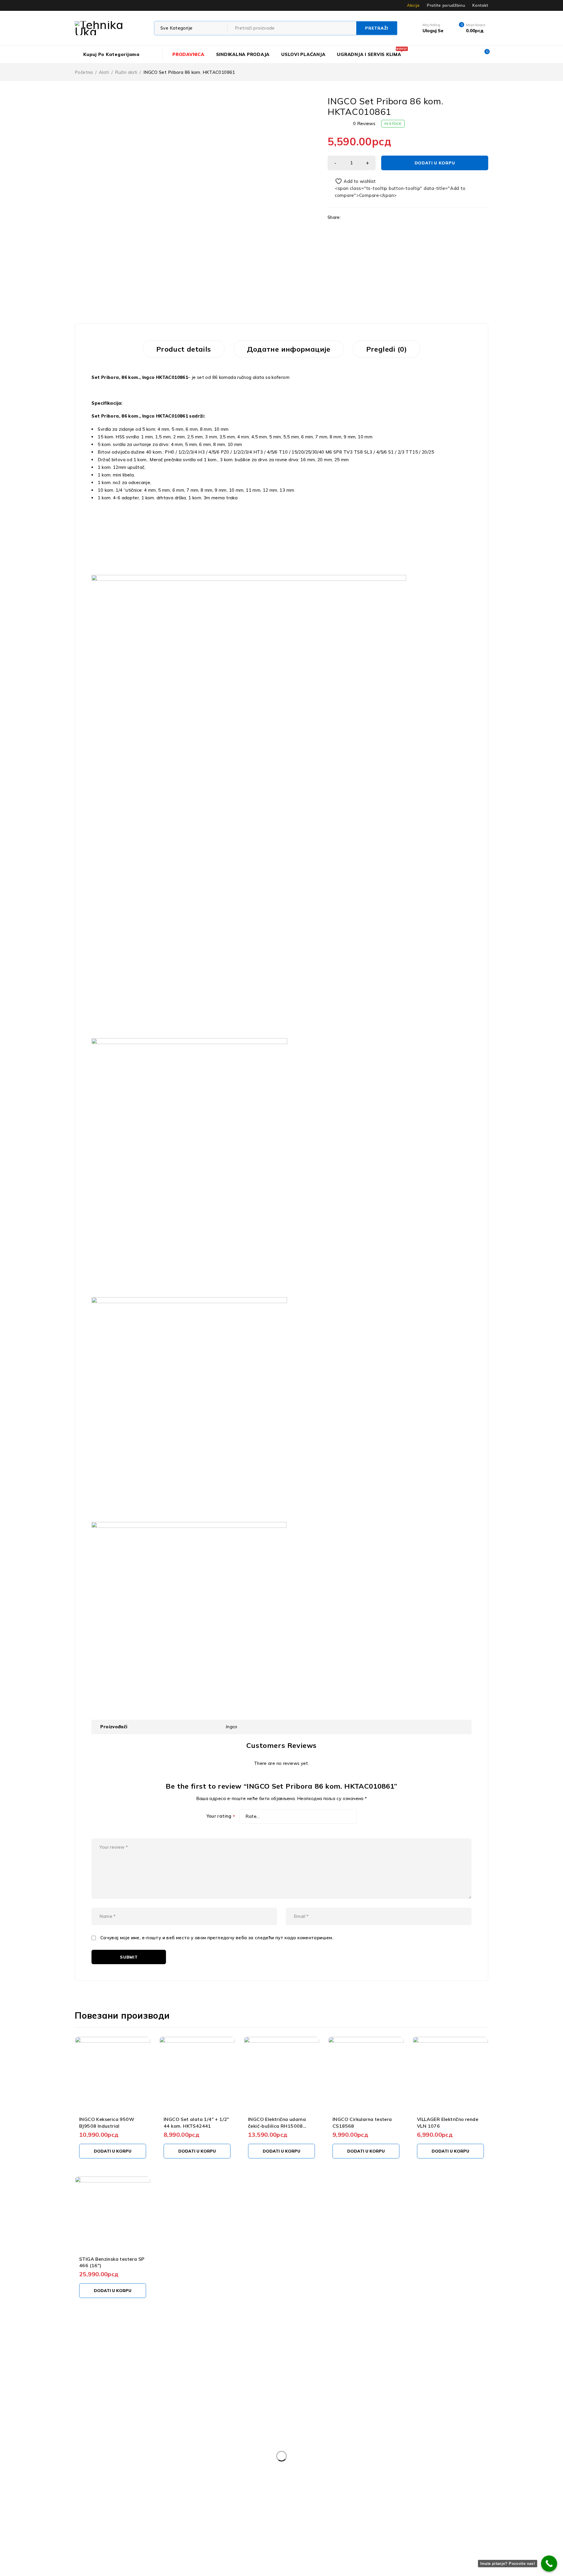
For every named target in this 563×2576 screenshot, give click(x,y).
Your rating (221, 1816)
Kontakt (480, 5)
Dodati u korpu (435, 163)
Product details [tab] (184, 349)
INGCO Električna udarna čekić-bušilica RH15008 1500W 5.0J (277, 2126)
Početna (84, 72)
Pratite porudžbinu (446, 5)
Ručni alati (126, 72)
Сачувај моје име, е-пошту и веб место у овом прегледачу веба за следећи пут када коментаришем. (217, 1938)
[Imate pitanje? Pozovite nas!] (549, 2564)
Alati (104, 72)
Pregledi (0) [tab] (387, 349)
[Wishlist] (352, 181)
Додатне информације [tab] (289, 349)
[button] (113, 2151)
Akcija (413, 5)
